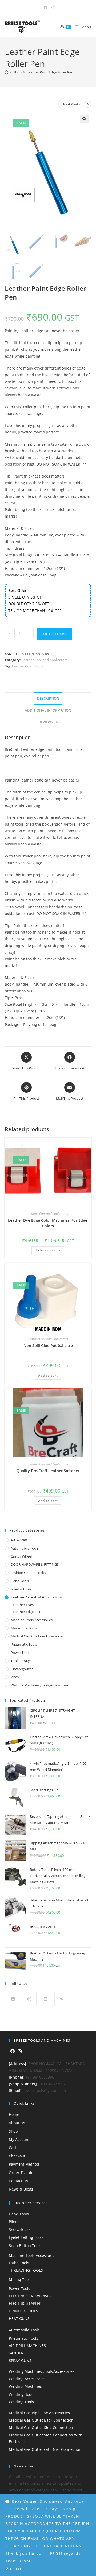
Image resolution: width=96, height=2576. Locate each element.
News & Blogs (21, 2189)
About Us (17, 2123)
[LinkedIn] (45, 1999)
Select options (48, 1250)
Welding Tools (21, 2402)
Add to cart (54, 634)
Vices (15, 1677)
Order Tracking (22, 2173)
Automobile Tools (25, 1548)
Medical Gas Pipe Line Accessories (37, 1636)
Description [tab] (48, 698)
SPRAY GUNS (20, 2360)
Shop (13, 2131)
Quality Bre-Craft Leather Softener (48, 1471)
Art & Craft (19, 1540)
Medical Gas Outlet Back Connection (41, 2420)
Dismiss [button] (14, 2568)
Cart (13, 2148)
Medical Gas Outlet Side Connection (41, 2428)
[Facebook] (13, 1999)
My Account (19, 2139)
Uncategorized (22, 1669)
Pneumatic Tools (24, 1644)
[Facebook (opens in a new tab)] (46, 8)
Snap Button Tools (25, 2246)
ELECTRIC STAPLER (25, 2303)
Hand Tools (20, 1581)
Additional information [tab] (48, 710)
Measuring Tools (24, 1628)
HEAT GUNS (19, 2319)
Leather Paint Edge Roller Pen (50, 72)
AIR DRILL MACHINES (27, 2346)
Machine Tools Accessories (32, 1620)
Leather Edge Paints (29, 1612)
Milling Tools (20, 2280)
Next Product (73, 104)
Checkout (17, 2156)
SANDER (16, 2353)
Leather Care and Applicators (45, 660)
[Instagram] (29, 1999)
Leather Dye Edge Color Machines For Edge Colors (48, 1223)
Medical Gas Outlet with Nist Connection (45, 2449)
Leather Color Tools (27, 666)
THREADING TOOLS (26, 2270)
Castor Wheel (21, 1556)
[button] (84, 119)
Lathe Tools (19, 2263)
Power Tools (20, 1653)
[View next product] (87, 104)
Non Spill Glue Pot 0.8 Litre (48, 1345)
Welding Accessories (27, 2379)
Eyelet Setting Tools (26, 2237)
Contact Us (18, 2181)
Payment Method (24, 2164)
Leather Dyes (23, 1605)
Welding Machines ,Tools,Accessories (39, 1685)
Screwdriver (19, 2230)
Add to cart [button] (48, 1375)
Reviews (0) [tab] (48, 722)
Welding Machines (25, 2386)
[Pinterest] (62, 1999)
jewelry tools (21, 1589)
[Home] (7, 72)
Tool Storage (21, 1661)
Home (14, 2115)
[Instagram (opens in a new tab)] (51, 8)
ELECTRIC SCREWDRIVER (30, 2296)
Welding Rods (21, 2394)
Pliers (14, 2221)
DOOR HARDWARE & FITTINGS (35, 1564)
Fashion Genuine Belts (28, 1573)
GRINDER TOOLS (23, 2311)
